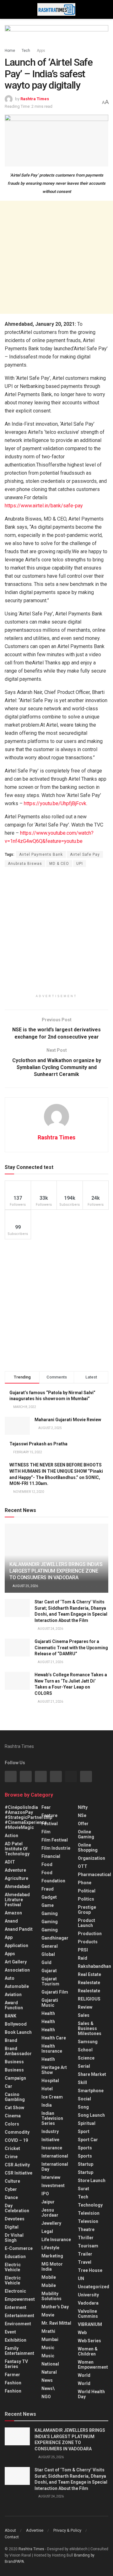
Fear (46, 1807)
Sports (85, 2148)
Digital (12, 2227)
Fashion (13, 2383)
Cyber (11, 2189)
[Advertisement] (56, 257)
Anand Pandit (19, 1929)
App (9, 1937)
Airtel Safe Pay (85, 854)
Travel (85, 2262)
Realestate (89, 1983)
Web (82, 2333)
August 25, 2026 (25, 1586)
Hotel (47, 2089)
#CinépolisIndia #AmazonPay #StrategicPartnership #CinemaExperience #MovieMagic (28, 1817)
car (8, 2086)
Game (48, 1905)
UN (81, 2279)
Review (85, 2007)
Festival (50, 1824)
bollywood (16, 2024)
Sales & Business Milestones (90, 2028)
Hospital (50, 2081)
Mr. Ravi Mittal (56, 2323)
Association (17, 1970)
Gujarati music (50, 2003)
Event (10, 2332)
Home (10, 51)
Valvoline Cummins (88, 2314)
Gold (46, 1962)
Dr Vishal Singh (14, 2238)
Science (86, 2058)
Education (15, 2257)
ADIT (10, 1862)
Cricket (12, 2148)
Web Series (89, 2341)
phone (85, 1883)
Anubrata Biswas (25, 864)
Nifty (83, 1807)
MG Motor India (52, 2267)
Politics (86, 1899)
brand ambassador (18, 2051)
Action (11, 1836)
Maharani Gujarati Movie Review (68, 1420)
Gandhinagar (55, 1938)
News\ (48, 2388)
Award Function (14, 2005)
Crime (11, 2157)
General (50, 1946)
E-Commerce (19, 2248)
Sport (84, 2131)
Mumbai (50, 2339)
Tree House (90, 2270)
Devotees (15, 2219)
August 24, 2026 (50, 1629)
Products (88, 1942)
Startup (86, 2164)
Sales (84, 2015)
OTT (83, 1866)
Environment (18, 2324)
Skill (82, 2082)
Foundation (53, 1881)
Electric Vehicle (13, 2267)
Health (48, 2013)
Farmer (12, 2375)
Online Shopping (88, 1847)
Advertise (35, 2530)
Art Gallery (16, 1962)
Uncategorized (94, 2287)
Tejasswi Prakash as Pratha (38, 1444)
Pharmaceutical (94, 1875)
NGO (46, 2397)
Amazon (13, 1913)
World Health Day (91, 2394)
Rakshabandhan (94, 1966)
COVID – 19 (16, 2140)
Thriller (86, 2238)
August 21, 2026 (50, 1662)
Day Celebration (17, 2208)
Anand (11, 1921)
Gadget (49, 1897)
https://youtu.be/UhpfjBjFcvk (55, 803)
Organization (91, 1858)
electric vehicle (13, 2280)
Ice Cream (52, 2097)
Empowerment (20, 2299)
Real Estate (89, 1974)
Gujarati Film (55, 1992)
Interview (51, 2177)
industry (50, 2131)
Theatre (86, 2229)
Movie (48, 2315)
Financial (51, 1856)
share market (92, 2074)
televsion (88, 2221)
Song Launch (91, 2115)
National (50, 2364)
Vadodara (88, 2303)
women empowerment (93, 2365)
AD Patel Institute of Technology (17, 1849)
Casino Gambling (15, 2097)
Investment (53, 2186)
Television (89, 2213)
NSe (82, 1815)
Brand (11, 2040)
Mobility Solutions (51, 2296)
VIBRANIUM (90, 2324)
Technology (90, 2205)
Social (84, 2099)
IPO (45, 2194)
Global (48, 1954)
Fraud (48, 1889)
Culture (12, 2181)
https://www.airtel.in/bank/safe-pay (44, 506)
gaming (50, 1913)
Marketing (52, 2256)
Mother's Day (55, 2307)
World (84, 2375)
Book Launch (18, 2032)
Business (14, 2062)
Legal (47, 2231)
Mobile (49, 2277)
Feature (49, 1815)
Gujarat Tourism (50, 1981)
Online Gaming (86, 1834)
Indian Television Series (52, 2118)
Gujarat (49, 1971)
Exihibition (16, 2340)
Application (16, 1946)
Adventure (15, 1870)
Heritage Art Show (54, 2070)
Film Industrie (56, 1848)
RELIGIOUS (89, 1999)
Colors (12, 2124)
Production (90, 1934)
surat (83, 2189)
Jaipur (48, 2202)
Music (48, 2348)
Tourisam (88, 2246)
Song (83, 2107)
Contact (12, 2537)
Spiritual (87, 2123)
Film (46, 1832)
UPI (80, 864)
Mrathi (48, 2331)
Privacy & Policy (67, 2530)
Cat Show (14, 2108)
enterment (16, 2307)
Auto (10, 1978)
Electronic (15, 2291)
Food (47, 1864)
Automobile (17, 1986)
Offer (83, 1824)
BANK (11, 2016)
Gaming (50, 1922)
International (55, 2156)
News (47, 2380)
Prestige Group (87, 1910)
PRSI (83, 1950)
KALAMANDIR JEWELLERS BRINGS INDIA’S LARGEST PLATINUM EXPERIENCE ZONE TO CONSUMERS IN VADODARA (56, 1571)
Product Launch (86, 1923)
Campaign (15, 2078)
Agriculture (16, 1878)
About (10, 2530)
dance (11, 2197)
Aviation (13, 1995)
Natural (49, 2372)
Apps (41, 51)
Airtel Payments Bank (41, 854)
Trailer (85, 2254)
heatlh (48, 2059)
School (85, 2050)
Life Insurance (56, 2240)
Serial (84, 2066)
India (47, 2105)
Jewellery (51, 2223)
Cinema (13, 2116)
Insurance (52, 2148)
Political (87, 1891)
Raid (83, 1958)
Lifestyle (50, 2248)
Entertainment (19, 2316)
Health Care (54, 2038)
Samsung (88, 2042)
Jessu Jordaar (50, 2213)
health (48, 2022)
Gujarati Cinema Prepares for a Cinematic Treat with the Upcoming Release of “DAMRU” (71, 1648)
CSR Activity (17, 2165)
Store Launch (92, 2180)
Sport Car (88, 2140)
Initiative (50, 2140)
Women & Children (88, 2351)
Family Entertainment (19, 2351)
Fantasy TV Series (16, 2364)
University (88, 2295)
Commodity (17, 2132)
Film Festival (55, 1840)
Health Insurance (52, 2049)
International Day (55, 2167)
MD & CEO (59, 864)
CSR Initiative (19, 2173)
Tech (26, 51)
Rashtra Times (35, 99)
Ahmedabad (17, 1886)
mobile (49, 2285)
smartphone (91, 2091)
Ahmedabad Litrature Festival (17, 1900)
